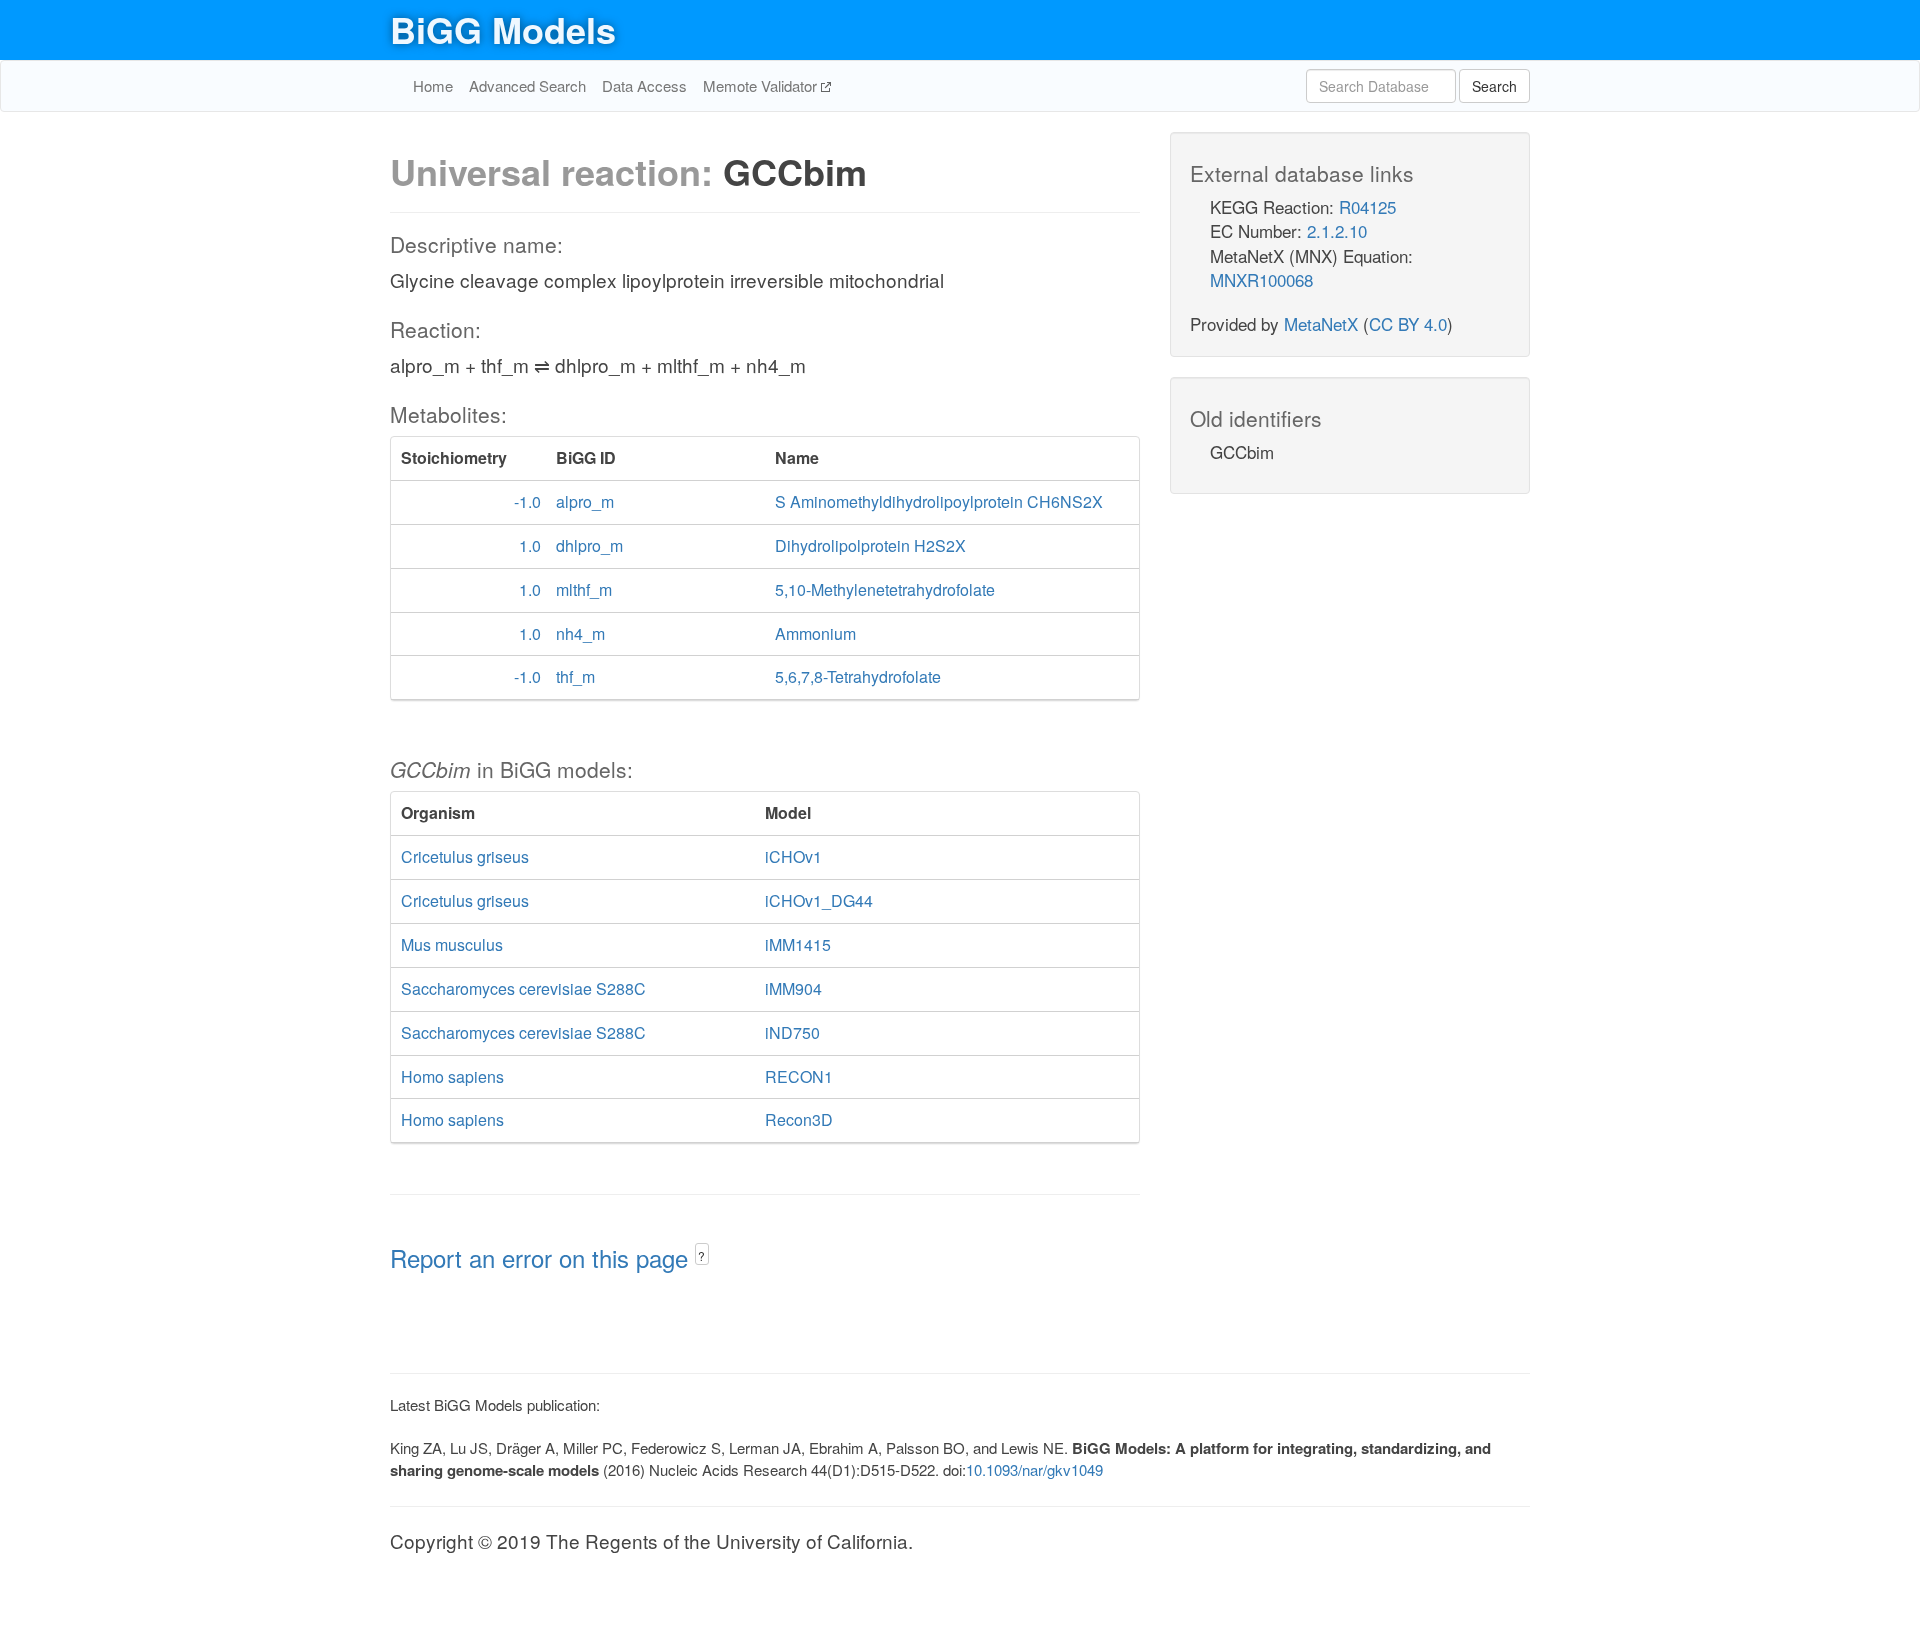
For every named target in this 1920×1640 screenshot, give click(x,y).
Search (1494, 86)
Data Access (644, 85)
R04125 (1367, 206)
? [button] (701, 1255)
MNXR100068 (1261, 279)
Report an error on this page (542, 1257)
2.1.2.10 (1337, 230)
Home (433, 85)
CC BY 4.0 (1408, 323)
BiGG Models (503, 29)
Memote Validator (762, 85)
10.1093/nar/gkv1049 (1034, 1469)
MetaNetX (1321, 323)
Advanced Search (527, 85)
